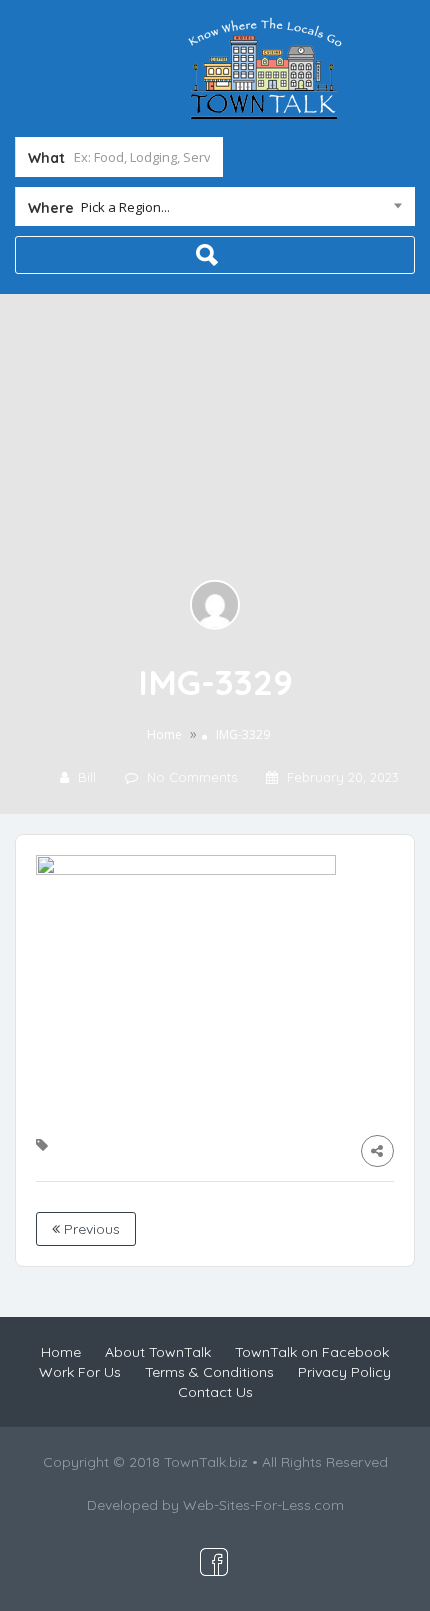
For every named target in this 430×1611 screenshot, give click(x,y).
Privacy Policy (344, 1372)
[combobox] (215, 211)
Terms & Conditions (209, 1372)
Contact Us (215, 1392)
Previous (90, 1229)
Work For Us (80, 1372)
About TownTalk (158, 1352)
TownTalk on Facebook (312, 1352)
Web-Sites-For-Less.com (263, 1505)
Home (164, 734)
